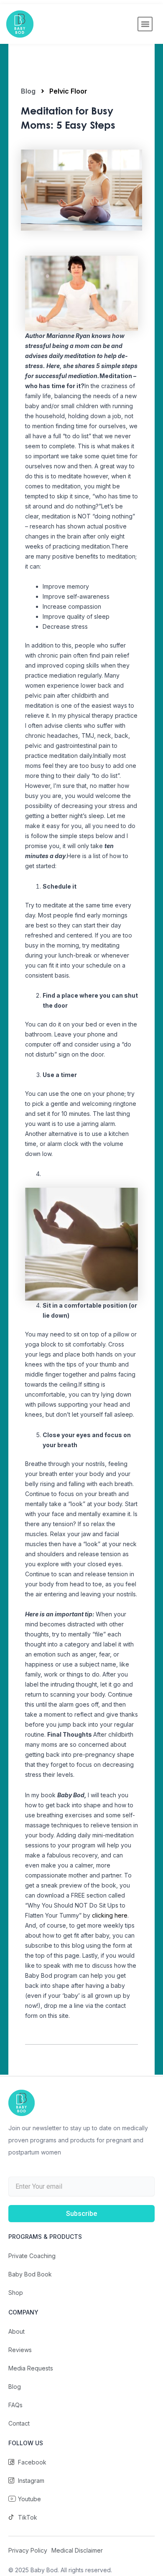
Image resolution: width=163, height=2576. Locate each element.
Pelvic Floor (68, 91)
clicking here (110, 1915)
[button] (145, 24)
